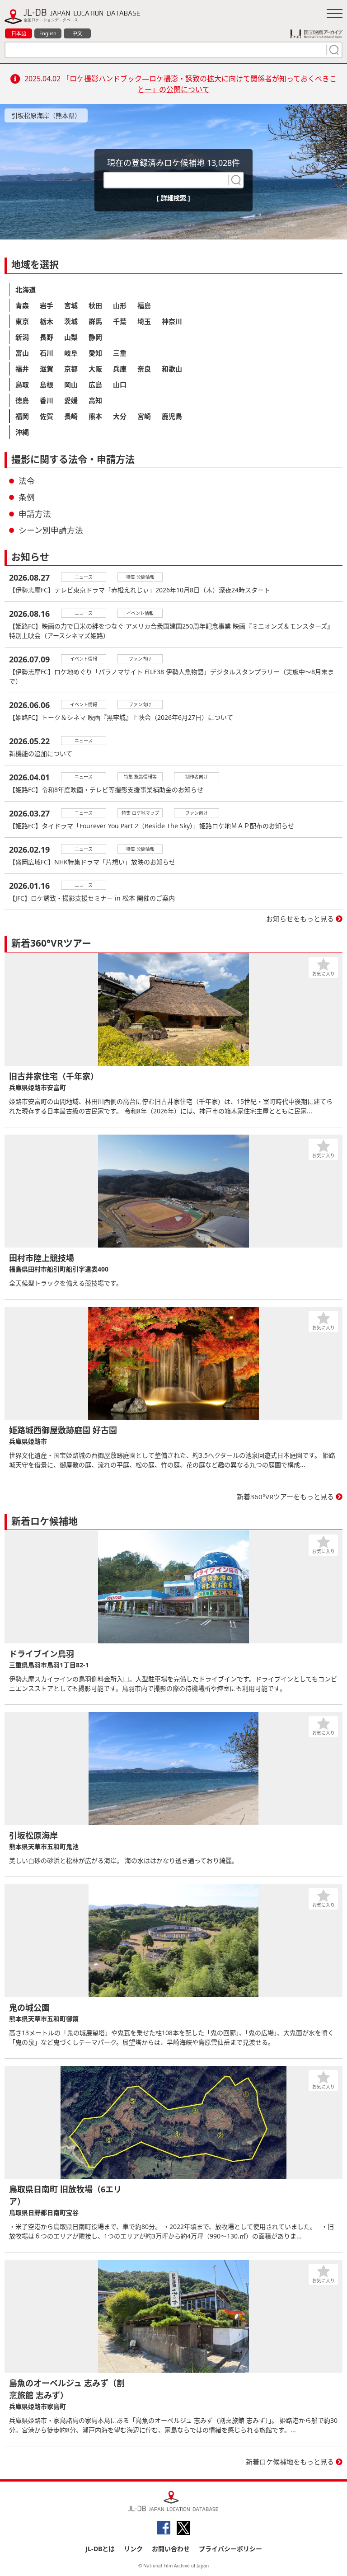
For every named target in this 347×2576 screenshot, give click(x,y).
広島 (95, 385)
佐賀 (47, 416)
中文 (77, 33)
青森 (22, 305)
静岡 (95, 337)
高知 (95, 400)
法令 (27, 481)
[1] (333, 50)
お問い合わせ (171, 2549)
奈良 (144, 369)
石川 (47, 353)
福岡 (22, 416)
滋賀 (47, 369)
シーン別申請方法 (51, 530)
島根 (47, 385)
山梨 (71, 337)
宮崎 (144, 416)
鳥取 (22, 385)
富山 (22, 353)
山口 (120, 385)
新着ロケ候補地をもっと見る (290, 2462)
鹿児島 (172, 416)
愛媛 (71, 400)
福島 (144, 305)
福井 (22, 369)
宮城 (71, 305)
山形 (120, 305)
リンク (133, 2549)
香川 (47, 400)
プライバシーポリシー (230, 2549)
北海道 (26, 290)
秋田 (95, 305)
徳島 (22, 400)
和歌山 (172, 369)
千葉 (120, 321)
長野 (47, 337)
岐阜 (71, 353)
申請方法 (35, 514)
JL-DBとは (100, 2549)
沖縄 (22, 432)
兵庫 (120, 369)
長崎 (71, 416)
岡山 (71, 385)
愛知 (95, 353)
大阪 (95, 369)
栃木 (47, 321)
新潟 (22, 337)
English (48, 33)
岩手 (47, 305)
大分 (120, 416)
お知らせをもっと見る (300, 919)
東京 (22, 321)
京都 (71, 369)
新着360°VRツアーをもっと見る (285, 1497)
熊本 (95, 416)
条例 (27, 497)
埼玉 (144, 321)
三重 (120, 353)
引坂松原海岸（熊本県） (46, 115)
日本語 (19, 33)
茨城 (71, 321)
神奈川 (172, 321)
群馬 (95, 321)
